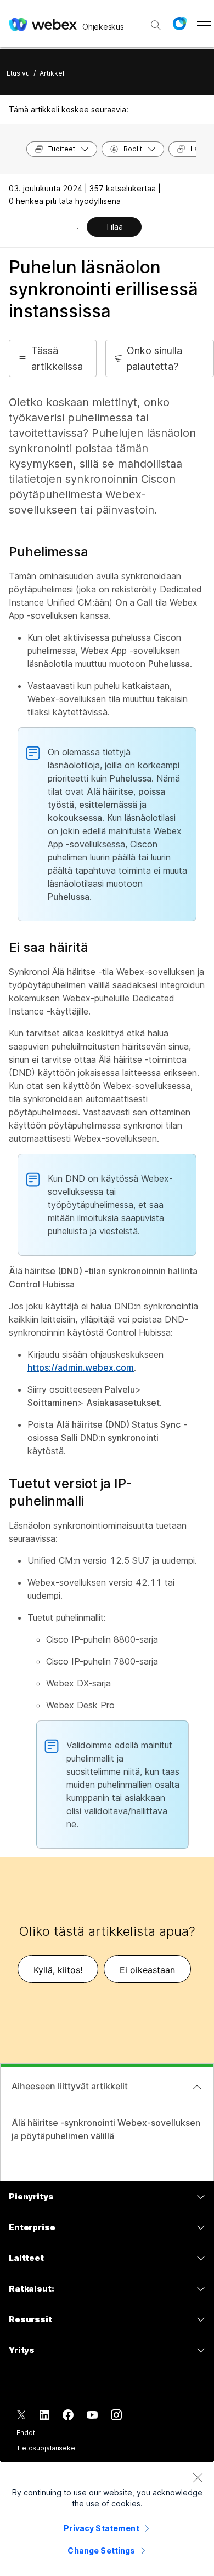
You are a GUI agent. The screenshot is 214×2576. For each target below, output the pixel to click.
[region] (107, 2518)
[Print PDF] (78, 228)
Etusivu (18, 73)
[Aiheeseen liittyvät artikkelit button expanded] (197, 2087)
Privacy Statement (101, 2528)
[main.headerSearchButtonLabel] (156, 21)
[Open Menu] (204, 24)
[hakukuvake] (156, 25)
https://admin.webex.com (81, 1367)
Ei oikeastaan (147, 1970)
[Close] (198, 2477)
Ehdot (26, 2433)
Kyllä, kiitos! (58, 1970)
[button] (179, 24)
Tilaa (114, 227)
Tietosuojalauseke (46, 2448)
